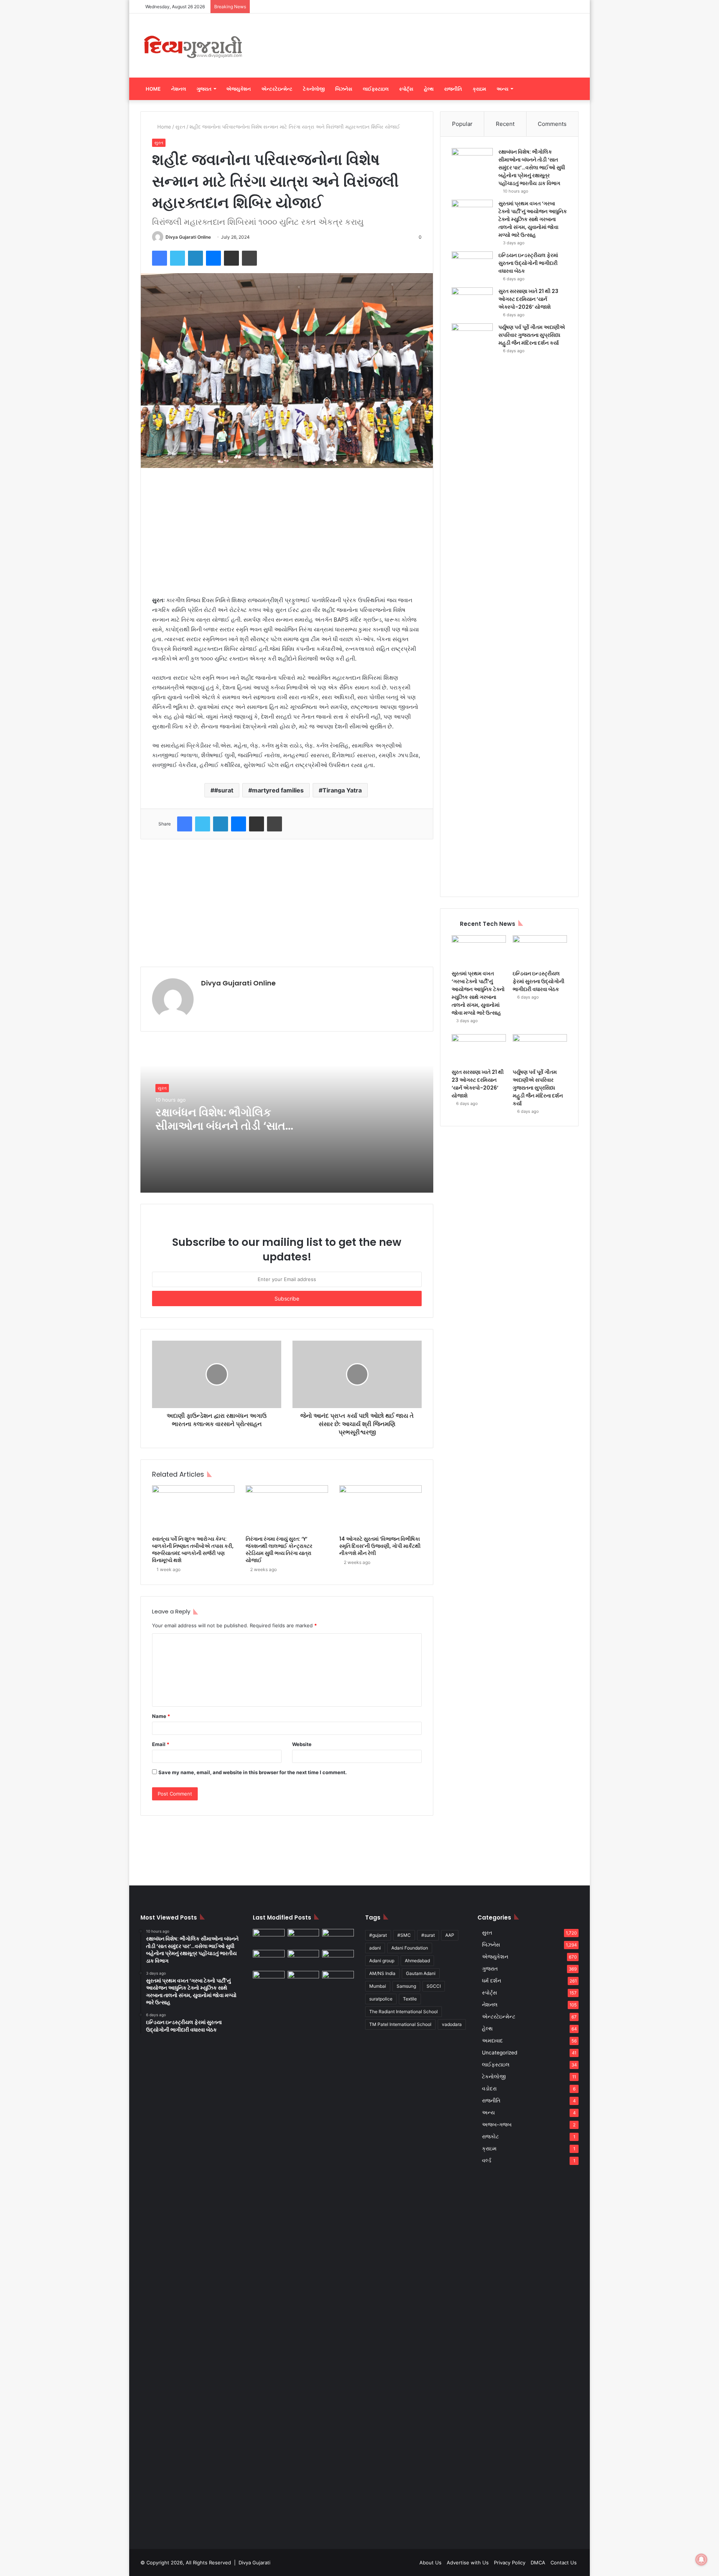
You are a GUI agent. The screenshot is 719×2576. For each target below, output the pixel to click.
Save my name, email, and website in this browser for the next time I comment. (253, 1772)
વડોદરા (489, 2089)
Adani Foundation (410, 1948)
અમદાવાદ (492, 2041)
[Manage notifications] (701, 2560)
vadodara (452, 2024)
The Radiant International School (404, 2012)
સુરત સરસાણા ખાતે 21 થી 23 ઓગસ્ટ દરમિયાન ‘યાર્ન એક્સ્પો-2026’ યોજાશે (528, 299)
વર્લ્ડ (487, 2160)
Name (161, 1716)
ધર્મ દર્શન (492, 1981)
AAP (450, 1935)
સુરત (180, 127)
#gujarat (378, 1935)
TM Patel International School (400, 2024)
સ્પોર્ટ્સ (406, 89)
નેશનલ (179, 89)
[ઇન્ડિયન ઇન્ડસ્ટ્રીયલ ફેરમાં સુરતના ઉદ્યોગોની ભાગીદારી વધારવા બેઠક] (472, 265)
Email (161, 1744)
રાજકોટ (490, 2136)
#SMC (404, 1935)
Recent (505, 124)
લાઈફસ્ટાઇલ (376, 89)
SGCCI (434, 1986)
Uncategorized (500, 2053)
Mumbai (378, 1986)
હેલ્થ (429, 89)
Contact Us (564, 2563)
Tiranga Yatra (342, 790)
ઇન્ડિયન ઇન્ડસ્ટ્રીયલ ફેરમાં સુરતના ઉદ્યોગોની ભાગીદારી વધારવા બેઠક (528, 263)
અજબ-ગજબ (497, 2124)
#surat (224, 790)
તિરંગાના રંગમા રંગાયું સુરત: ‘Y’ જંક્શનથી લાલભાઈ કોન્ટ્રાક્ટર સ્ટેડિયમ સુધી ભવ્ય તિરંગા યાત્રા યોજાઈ (279, 1550)
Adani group (382, 1961)
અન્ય (503, 89)
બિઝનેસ (344, 89)
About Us (430, 2563)
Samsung (406, 1986)
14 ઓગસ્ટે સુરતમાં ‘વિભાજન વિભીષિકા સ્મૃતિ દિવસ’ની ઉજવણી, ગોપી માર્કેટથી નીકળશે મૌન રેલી (380, 1546)
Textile (410, 1999)
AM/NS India (382, 1973)
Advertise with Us (468, 2563)
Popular (462, 124)
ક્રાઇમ (479, 89)
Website (302, 1744)
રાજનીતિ (453, 89)
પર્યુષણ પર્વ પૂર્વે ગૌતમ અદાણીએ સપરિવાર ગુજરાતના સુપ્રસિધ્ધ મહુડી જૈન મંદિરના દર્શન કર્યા (532, 335)
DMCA (538, 2563)
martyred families (278, 790)
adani (375, 1948)
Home (153, 89)
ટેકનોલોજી (314, 89)
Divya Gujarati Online (188, 237)
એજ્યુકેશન (239, 89)
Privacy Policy (510, 2563)
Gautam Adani (421, 1973)
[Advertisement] (434, 38)
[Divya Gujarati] (193, 46)
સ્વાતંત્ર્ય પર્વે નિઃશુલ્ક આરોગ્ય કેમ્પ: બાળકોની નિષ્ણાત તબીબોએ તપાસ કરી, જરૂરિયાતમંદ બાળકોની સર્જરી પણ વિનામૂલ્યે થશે (193, 1550)
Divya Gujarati (254, 2563)
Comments (552, 124)
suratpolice (381, 1999)
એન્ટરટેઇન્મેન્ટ (277, 89)
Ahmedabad (417, 1961)
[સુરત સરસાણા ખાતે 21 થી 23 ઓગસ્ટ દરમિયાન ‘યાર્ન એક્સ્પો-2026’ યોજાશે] (472, 301)
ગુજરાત (204, 89)
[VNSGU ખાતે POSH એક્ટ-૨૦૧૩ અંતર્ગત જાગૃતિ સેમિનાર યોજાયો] (304, 1980)
